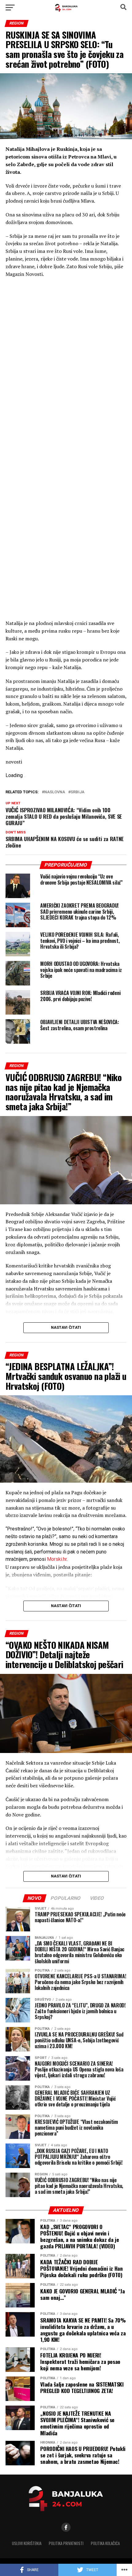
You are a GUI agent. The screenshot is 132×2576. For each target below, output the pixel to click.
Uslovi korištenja (27, 2543)
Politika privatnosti (66, 2543)
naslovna (55, 792)
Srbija (78, 792)
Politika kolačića (105, 2543)
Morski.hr (57, 1559)
